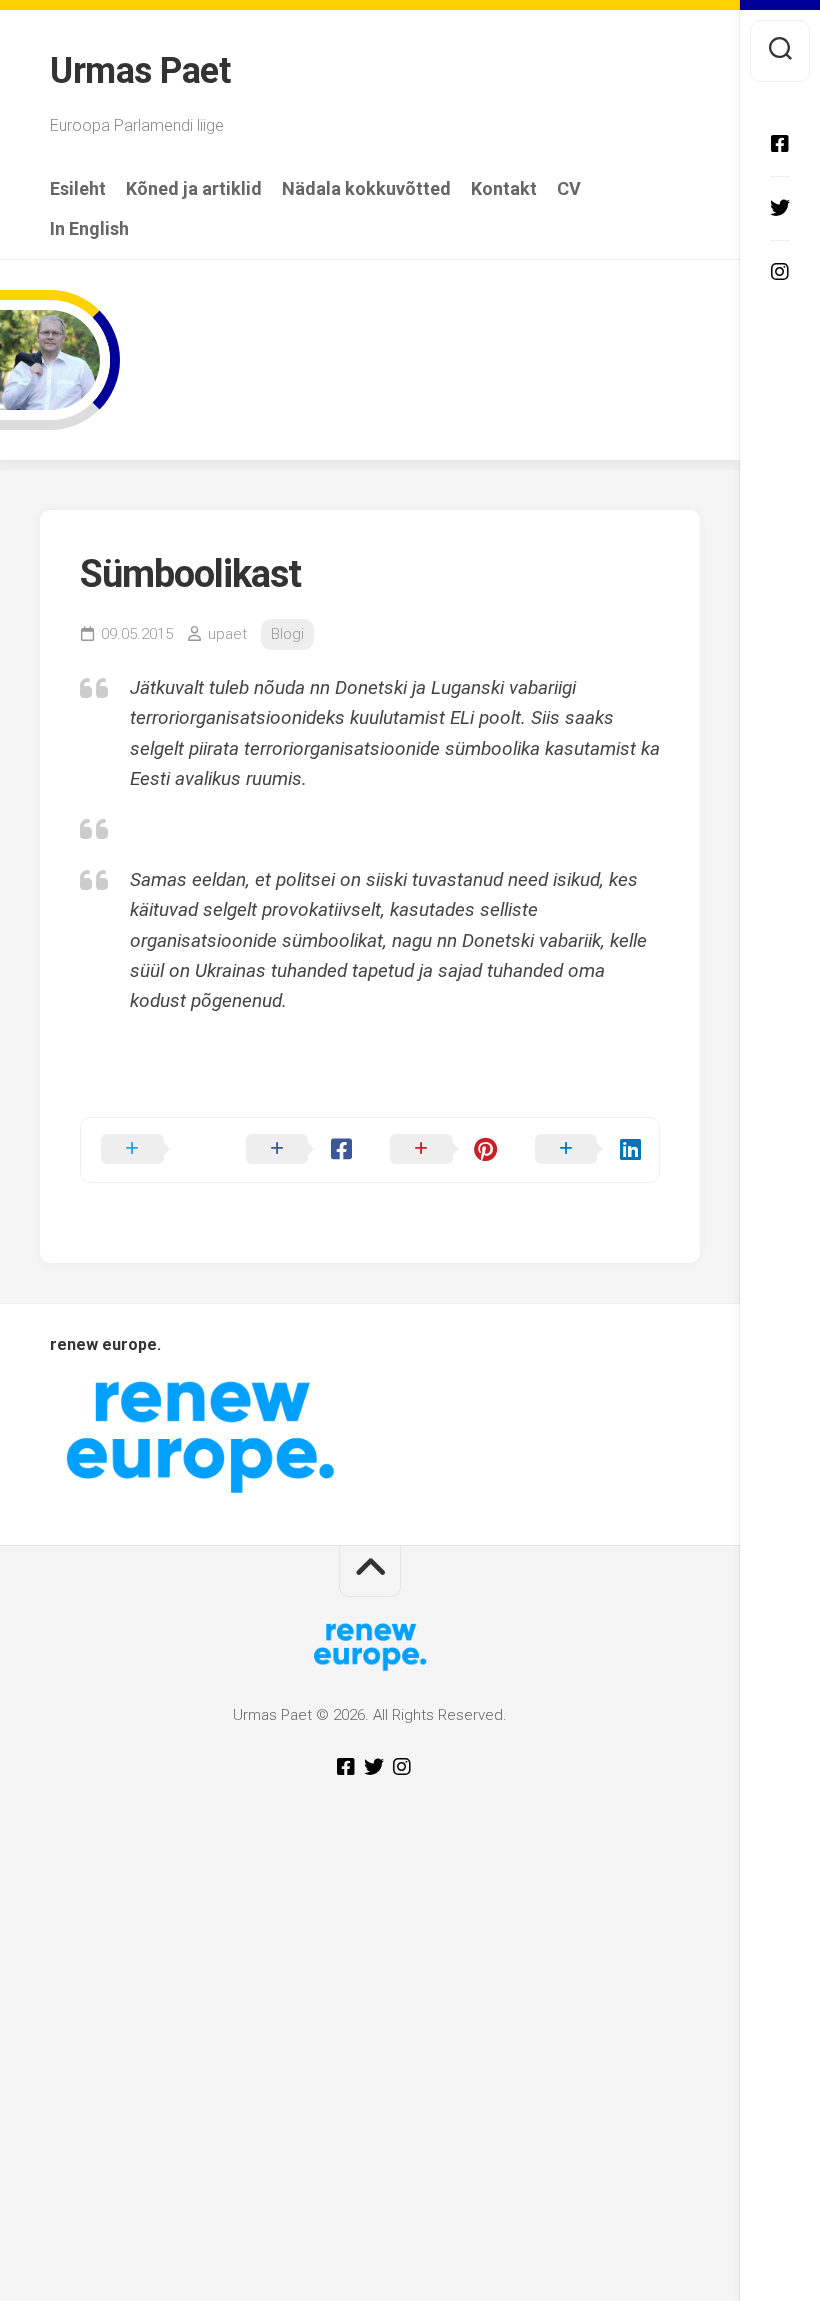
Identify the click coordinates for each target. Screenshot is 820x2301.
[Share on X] (153, 1150)
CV (569, 189)
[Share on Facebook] (298, 1150)
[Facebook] (780, 144)
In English (89, 229)
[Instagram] (780, 272)
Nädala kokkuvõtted (366, 189)
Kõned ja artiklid (194, 189)
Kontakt (504, 189)
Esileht (78, 189)
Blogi (287, 634)
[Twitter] (780, 208)
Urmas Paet (140, 71)
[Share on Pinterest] (442, 1150)
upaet (227, 634)
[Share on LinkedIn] (587, 1150)
